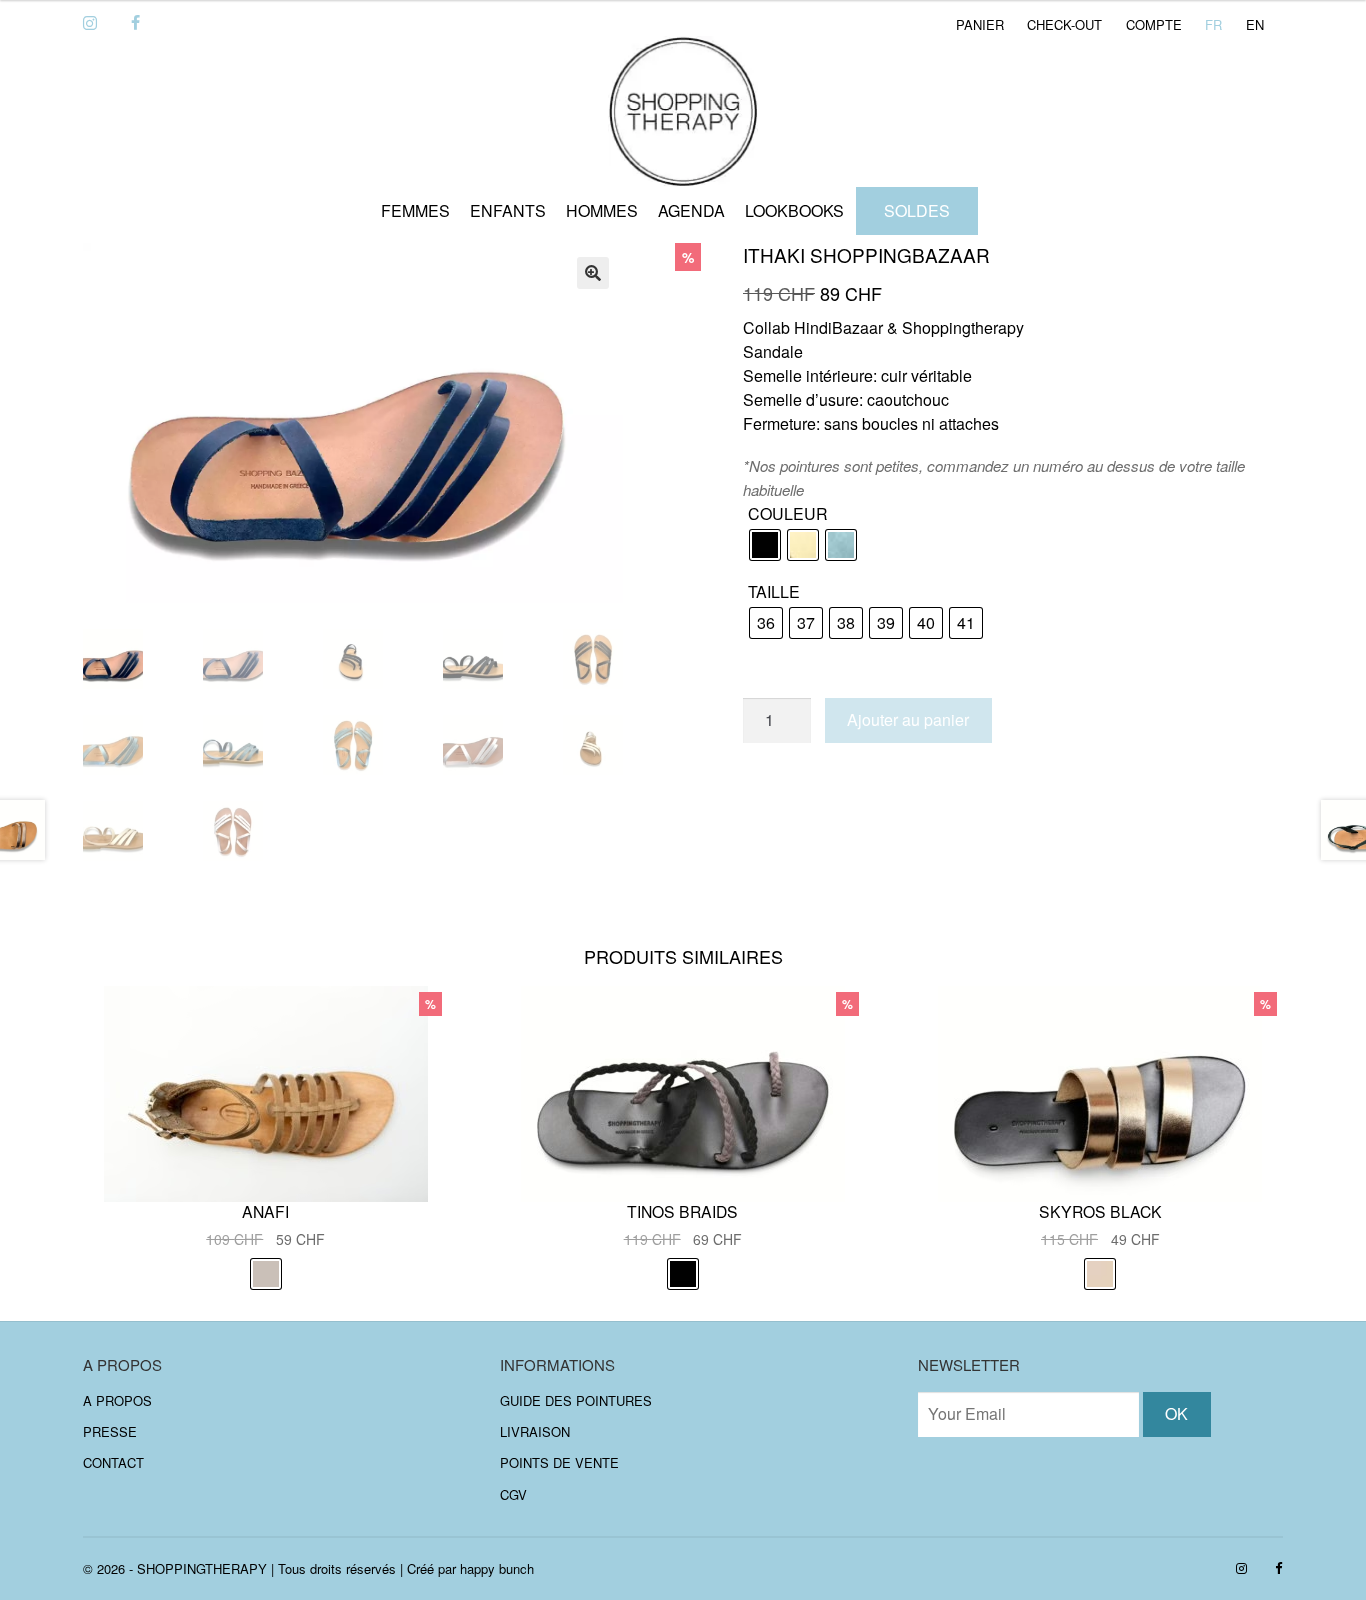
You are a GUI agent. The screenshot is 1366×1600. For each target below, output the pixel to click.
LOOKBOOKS (794, 210)
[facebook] (135, 23)
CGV (513, 1494)
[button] (593, 273)
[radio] (765, 545)
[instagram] (90, 23)
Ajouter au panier (908, 719)
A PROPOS (117, 1399)
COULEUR (788, 513)
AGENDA (691, 210)
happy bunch (497, 1568)
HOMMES (602, 210)
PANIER (980, 24)
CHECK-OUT (1064, 24)
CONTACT (113, 1462)
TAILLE (774, 591)
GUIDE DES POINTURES (576, 1399)
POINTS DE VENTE (559, 1462)
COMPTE (1154, 24)
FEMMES (415, 210)
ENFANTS (508, 210)
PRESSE (110, 1431)
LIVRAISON (535, 1431)
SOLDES (917, 210)
